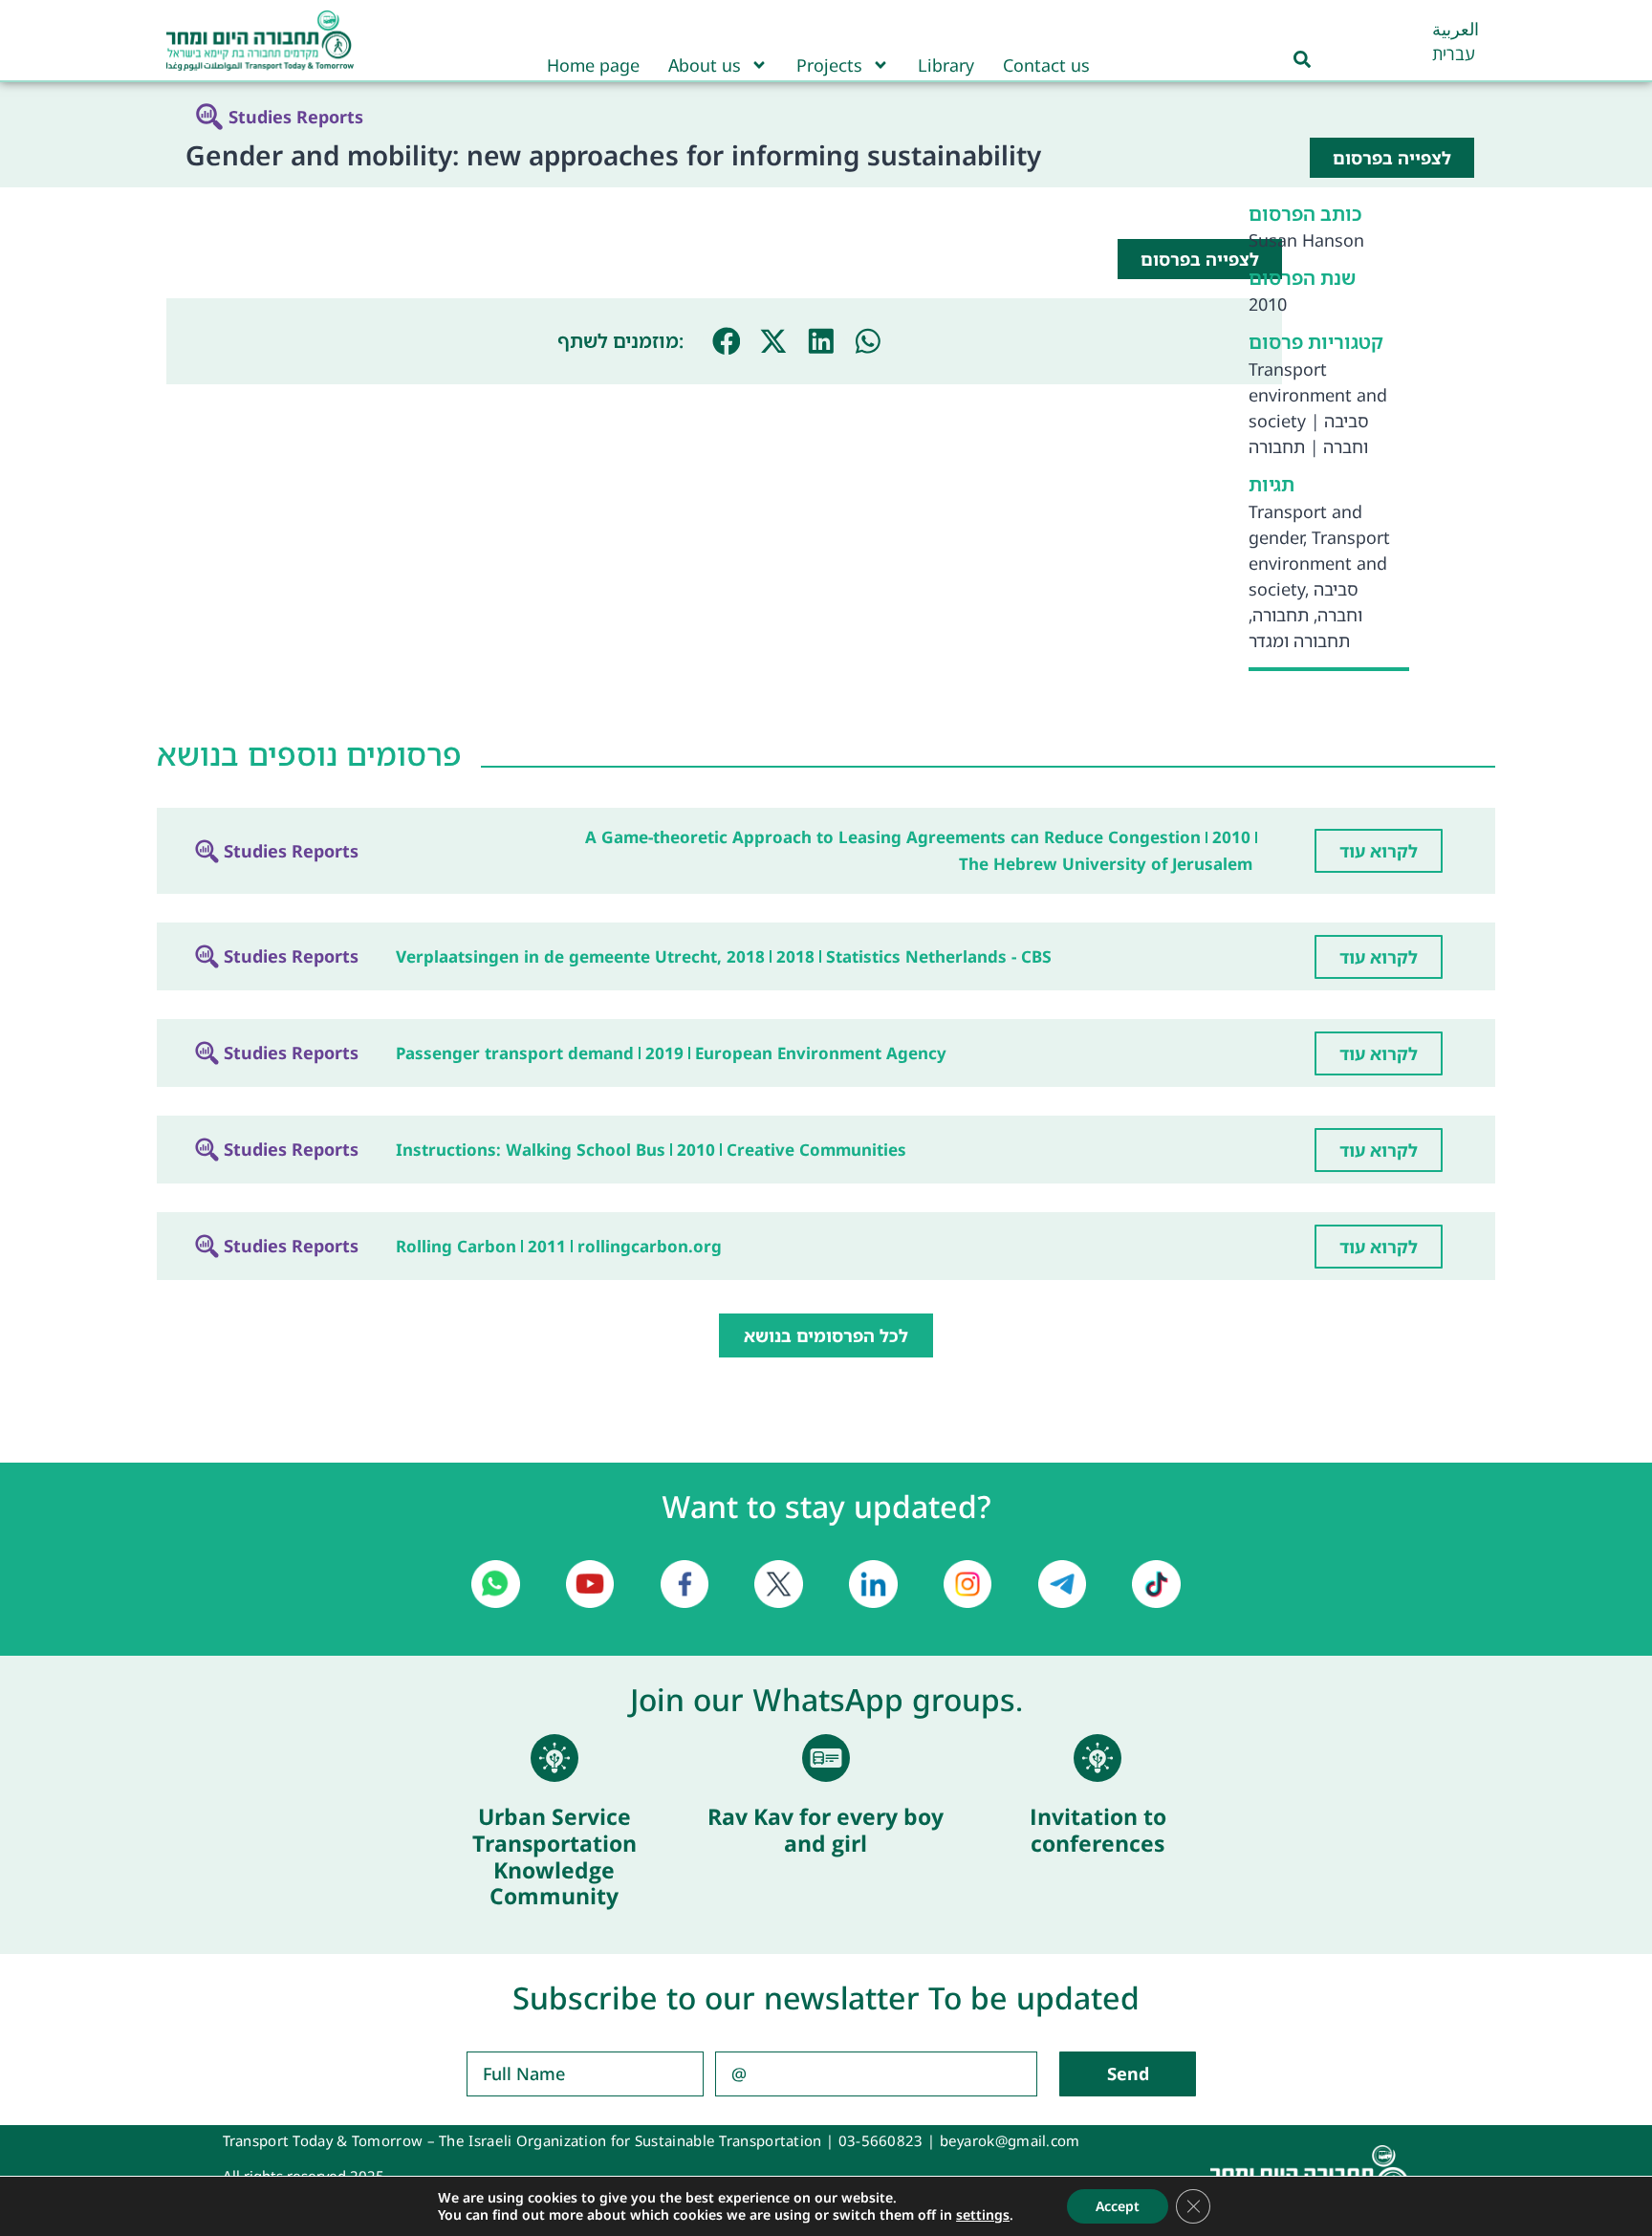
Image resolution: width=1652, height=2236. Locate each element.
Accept (1118, 2206)
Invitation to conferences (1098, 1830)
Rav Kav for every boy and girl (826, 1830)
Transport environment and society (1318, 395)
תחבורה (1277, 446)
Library (946, 65)
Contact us (1046, 65)
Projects (829, 65)
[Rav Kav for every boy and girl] (826, 1758)
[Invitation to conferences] (1098, 1758)
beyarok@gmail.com (1010, 2140)
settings (983, 2215)
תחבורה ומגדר (1299, 640)
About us (705, 65)
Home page (593, 65)
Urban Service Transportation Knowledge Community (554, 1856)
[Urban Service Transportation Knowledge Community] (554, 1758)
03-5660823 (881, 2140)
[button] (727, 341)
